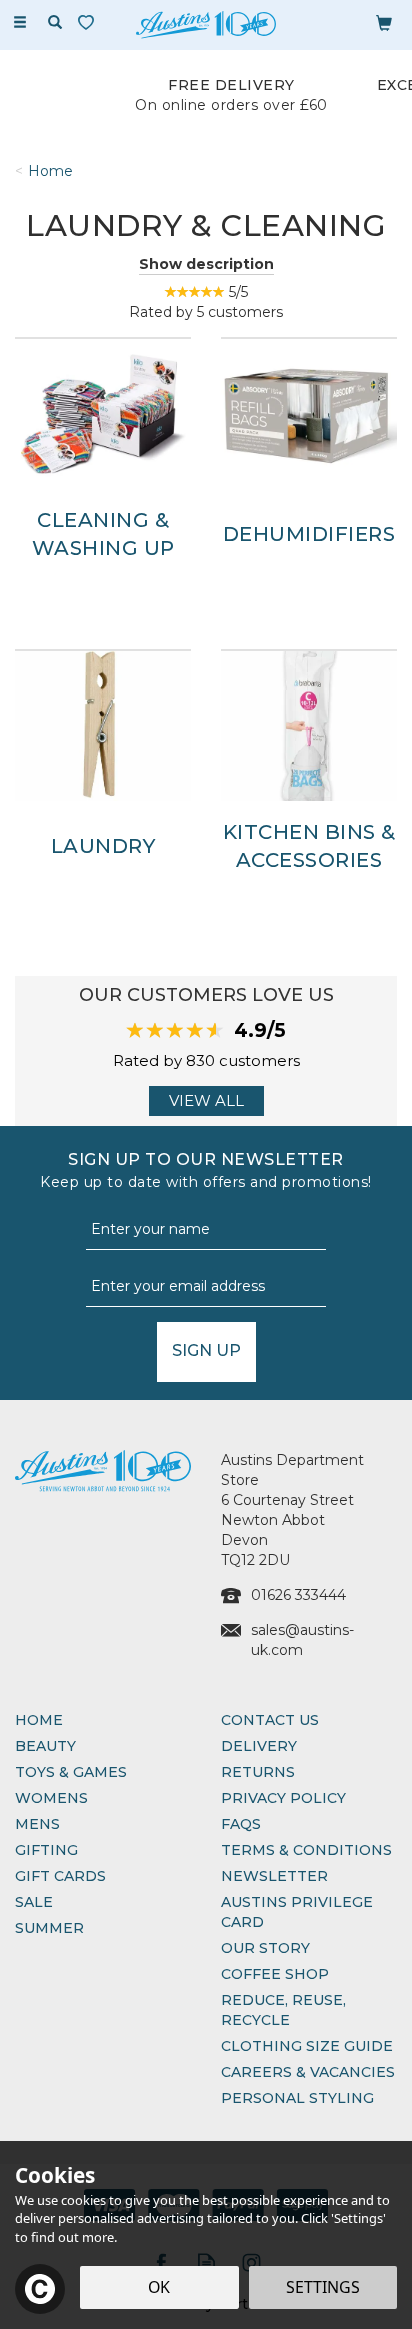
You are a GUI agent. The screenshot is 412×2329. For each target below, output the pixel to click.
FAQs (241, 1824)
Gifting (46, 1850)
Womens (51, 1798)
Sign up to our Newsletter (206, 1170)
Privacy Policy (283, 1798)
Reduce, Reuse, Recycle (283, 2010)
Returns (258, 1772)
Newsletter (274, 1876)
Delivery (259, 1746)
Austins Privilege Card (297, 1912)
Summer (49, 1928)
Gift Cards (60, 1876)
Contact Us (270, 1720)
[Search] (55, 23)
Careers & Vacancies (308, 2072)
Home (39, 1720)
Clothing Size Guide (307, 2046)
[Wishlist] (90, 22)
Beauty (45, 1746)
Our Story (265, 1948)
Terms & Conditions (306, 1850)
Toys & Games (71, 1772)
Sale (34, 1902)
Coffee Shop (275, 1974)
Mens (37, 1824)
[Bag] (384, 22)
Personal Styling (297, 2098)
